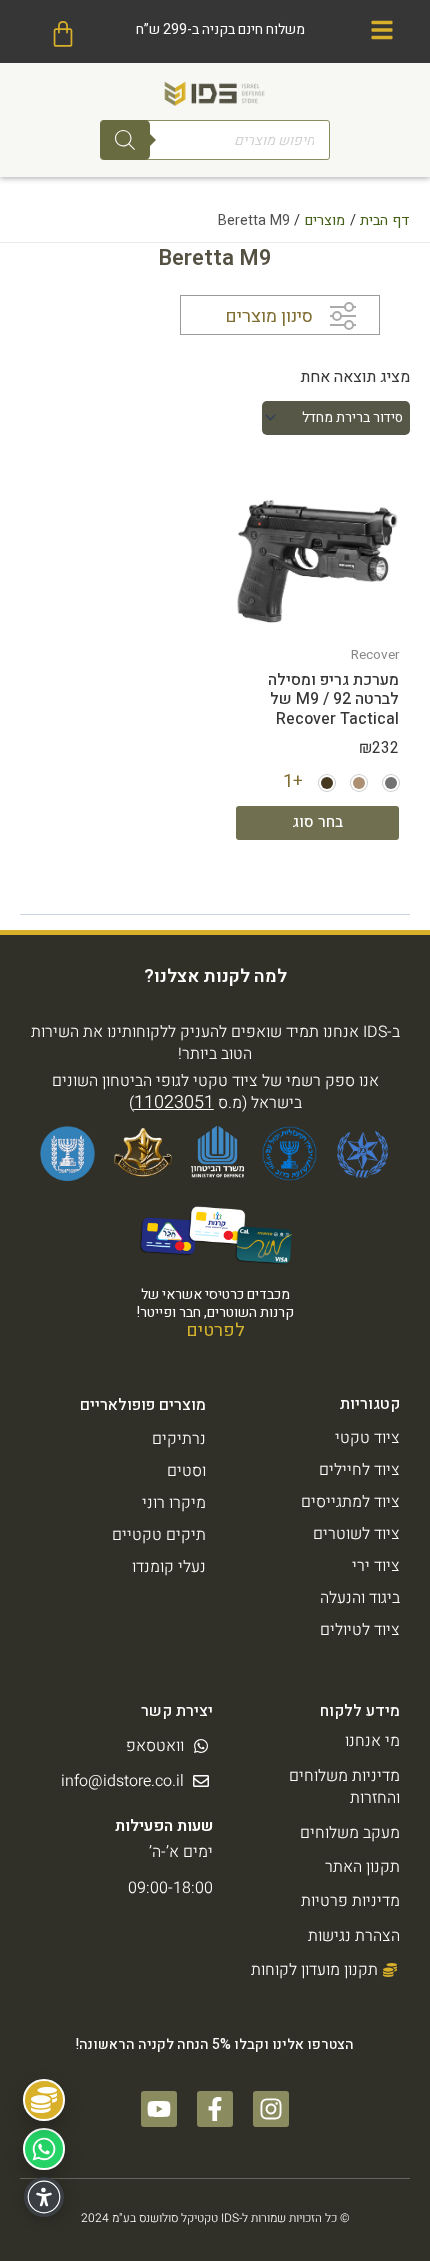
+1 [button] (293, 781)
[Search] (125, 140)
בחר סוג (317, 822)
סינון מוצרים (269, 316)
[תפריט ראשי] (382, 30)
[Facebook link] (215, 2109)
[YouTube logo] (159, 2109)
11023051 (174, 1102)
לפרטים (215, 1330)
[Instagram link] (271, 2109)
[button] (391, 783)
